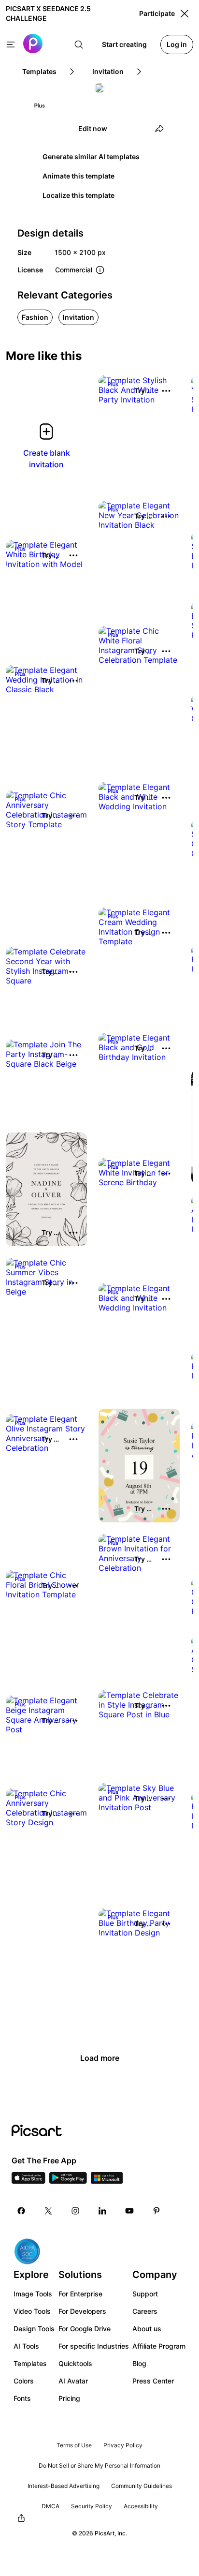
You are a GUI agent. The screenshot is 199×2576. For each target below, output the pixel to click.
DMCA (50, 2506)
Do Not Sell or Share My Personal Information (99, 2465)
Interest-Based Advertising (64, 2486)
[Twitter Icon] (48, 2211)
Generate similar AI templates (91, 156)
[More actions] (166, 391)
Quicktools (75, 2363)
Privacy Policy (123, 2445)
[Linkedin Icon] (102, 2211)
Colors (24, 2381)
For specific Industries (94, 2346)
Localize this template (78, 195)
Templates (30, 2363)
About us (147, 2329)
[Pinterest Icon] (156, 2211)
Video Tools (32, 2311)
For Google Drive (85, 2329)
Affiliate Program (159, 2346)
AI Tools (26, 2346)
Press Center (153, 2381)
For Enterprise (80, 2294)
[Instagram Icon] (75, 2211)
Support (145, 2294)
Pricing (69, 2398)
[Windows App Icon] (107, 2181)
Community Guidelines (142, 2486)
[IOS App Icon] (28, 2181)
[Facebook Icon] (21, 2211)
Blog (139, 2363)
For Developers (82, 2311)
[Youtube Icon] (129, 2211)
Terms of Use (74, 2445)
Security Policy (92, 2506)
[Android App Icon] (68, 2181)
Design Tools (34, 2329)
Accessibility (141, 2506)
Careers (145, 2311)
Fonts (22, 2398)
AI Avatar (73, 2381)
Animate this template (78, 176)
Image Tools (33, 2294)
